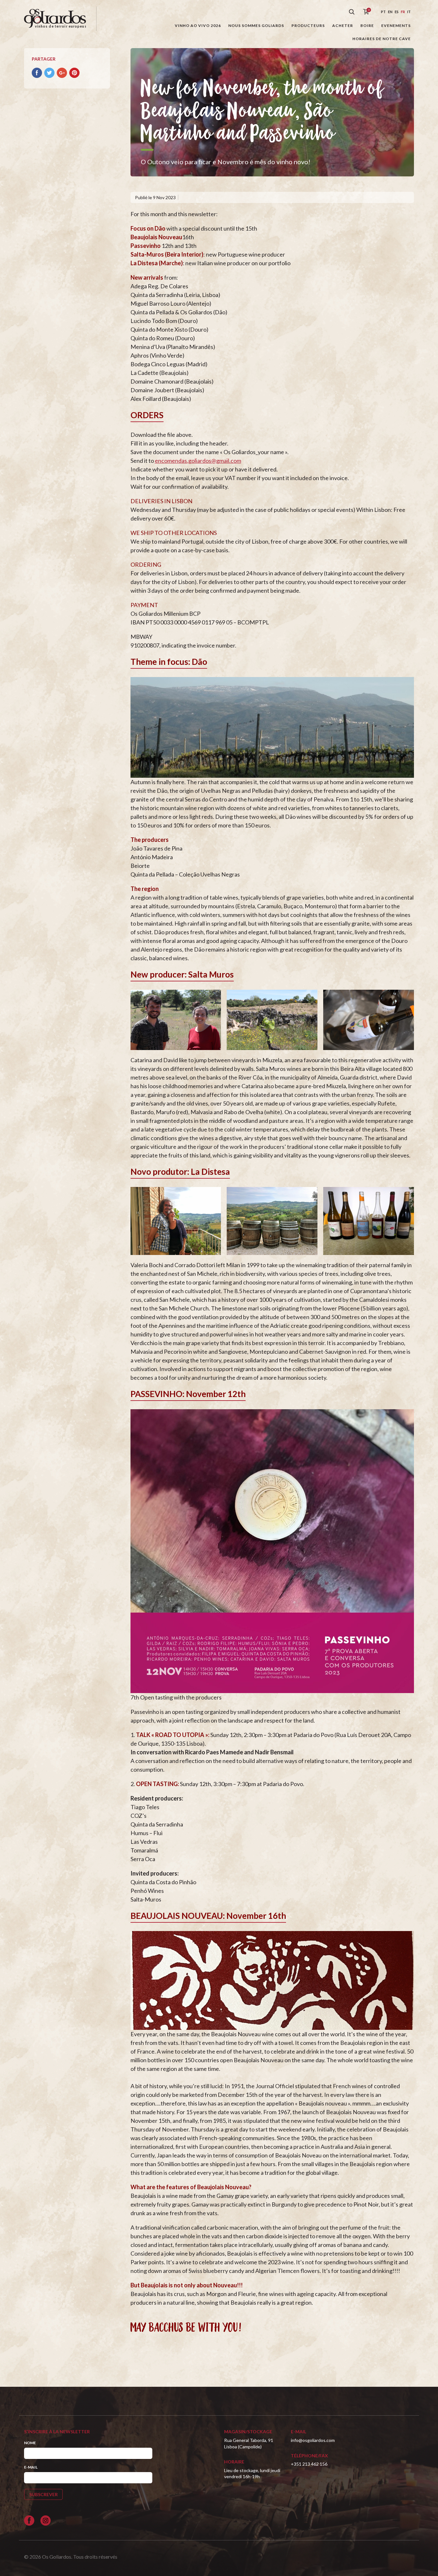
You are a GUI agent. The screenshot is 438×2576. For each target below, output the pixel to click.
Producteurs (308, 25)
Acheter (343, 25)
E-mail (31, 2467)
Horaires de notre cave (382, 39)
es (397, 12)
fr (403, 12)
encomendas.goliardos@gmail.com (198, 461)
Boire (367, 25)
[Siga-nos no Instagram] (46, 2521)
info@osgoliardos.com (313, 2440)
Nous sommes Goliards (256, 25)
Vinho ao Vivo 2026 (198, 25)
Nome (30, 2443)
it (409, 12)
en (390, 12)
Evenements (396, 25)
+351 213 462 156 (309, 2464)
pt (383, 12)
